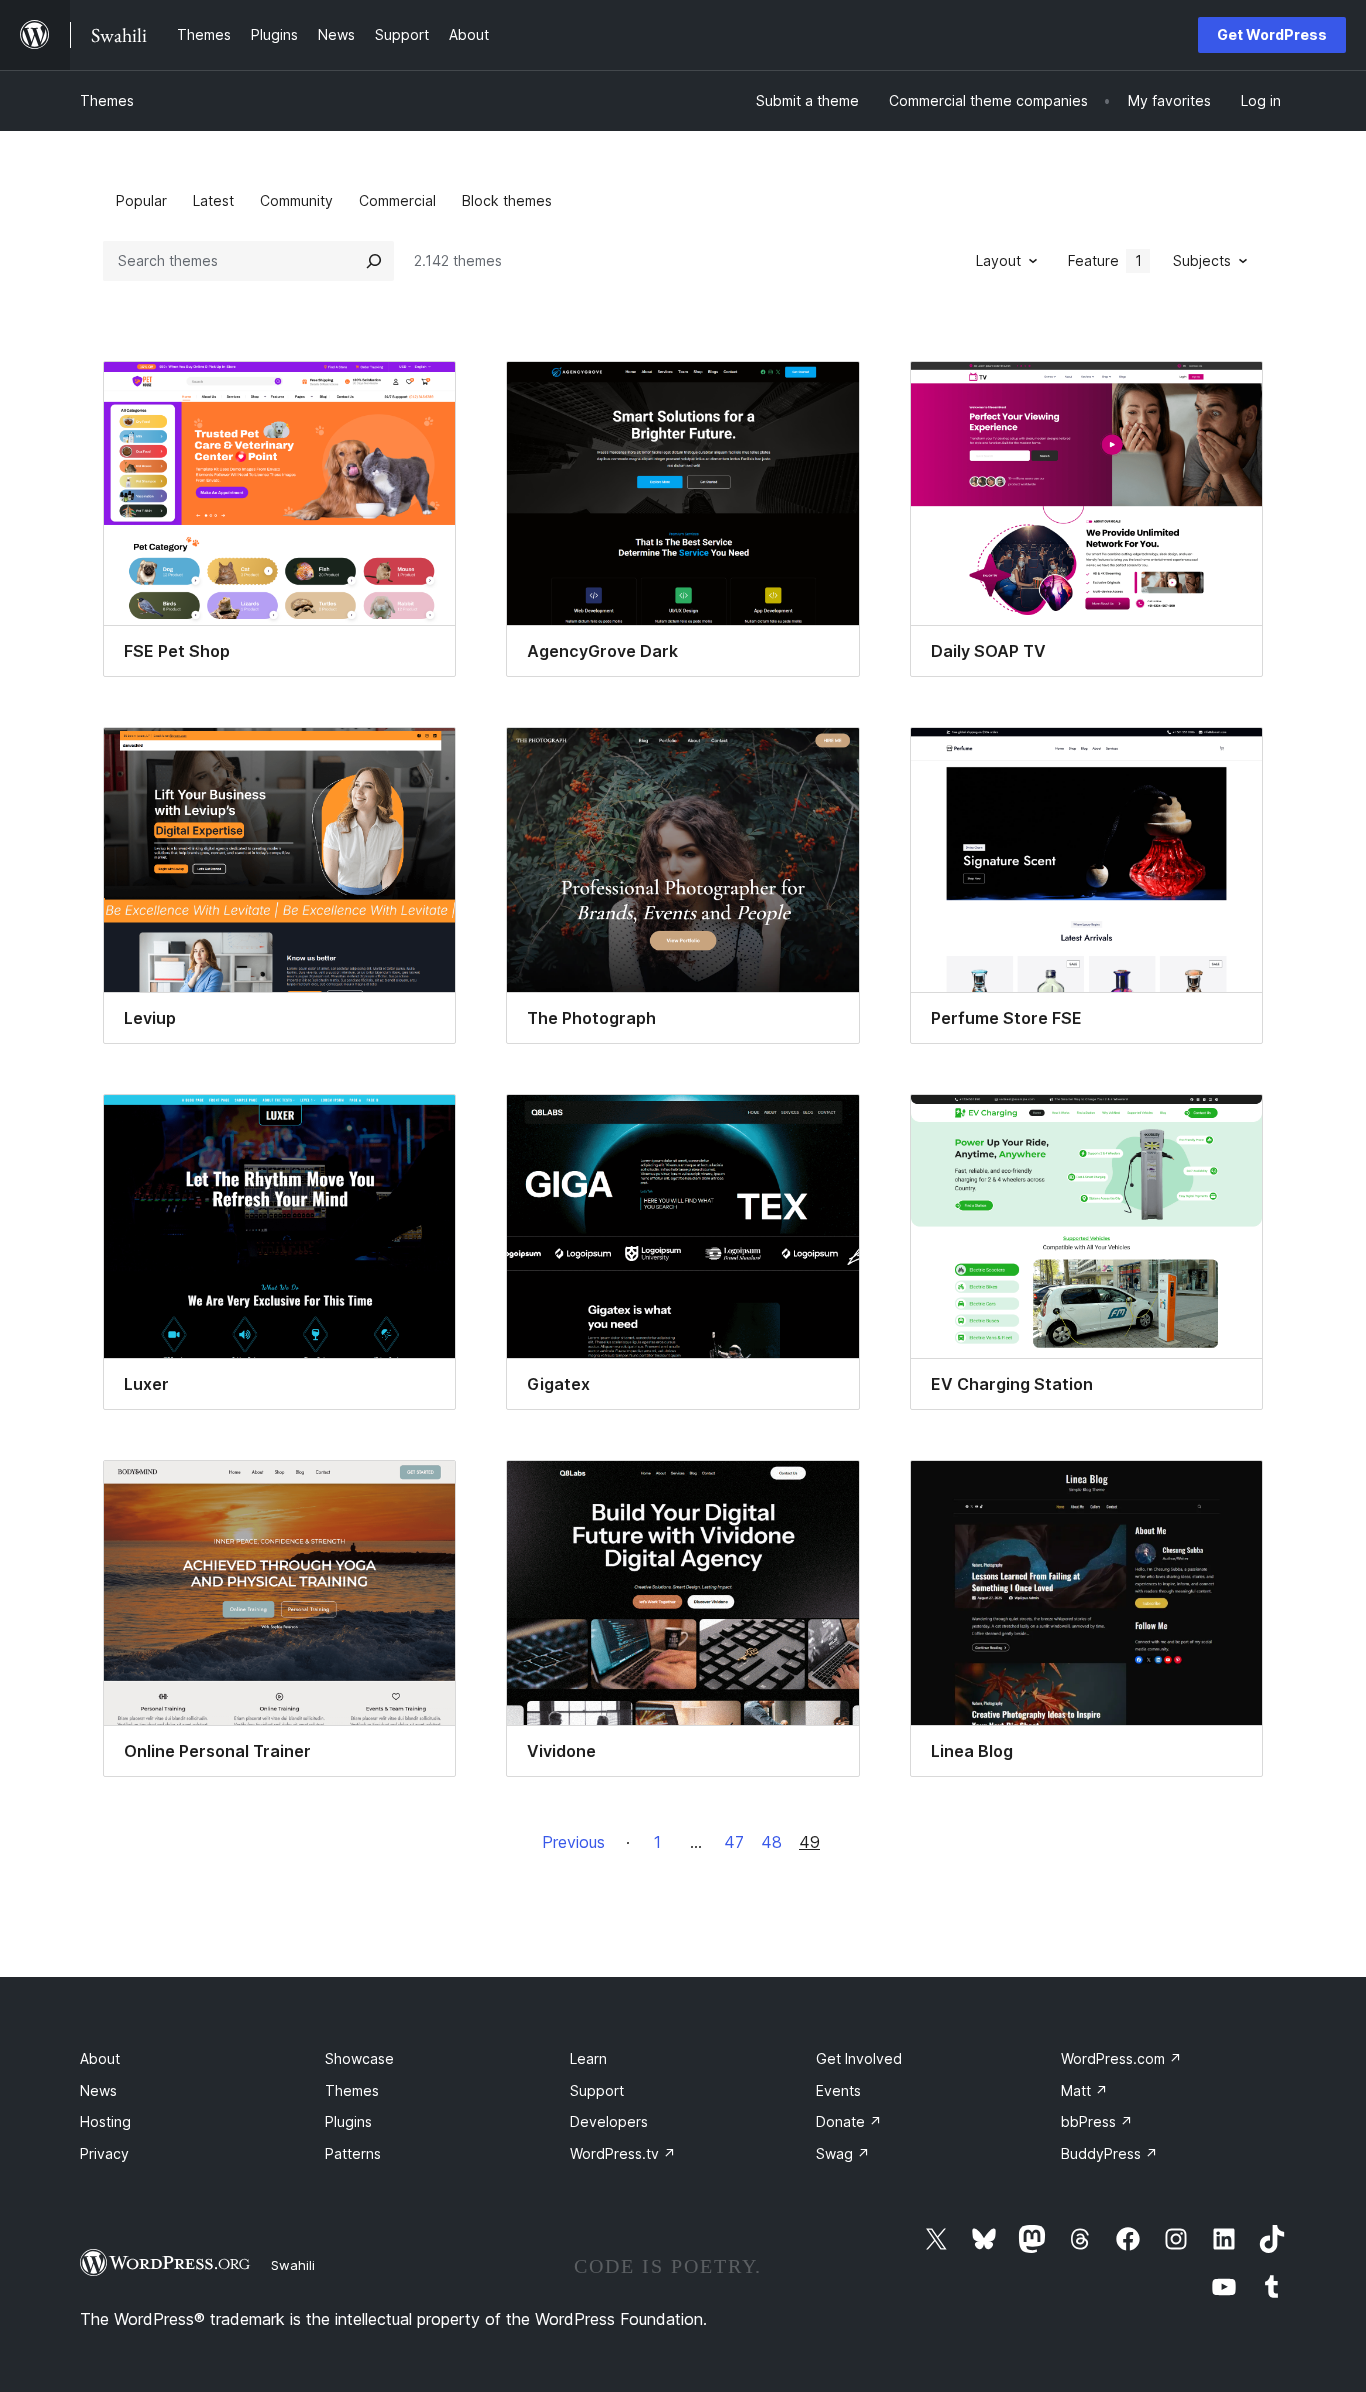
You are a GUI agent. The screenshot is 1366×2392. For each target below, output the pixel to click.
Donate (849, 2121)
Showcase (359, 2058)
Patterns (353, 2153)
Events (838, 2090)
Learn (588, 2058)
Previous (573, 1842)
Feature (1105, 260)
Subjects (1202, 260)
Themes (107, 100)
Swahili (293, 2265)
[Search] (374, 261)
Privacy (104, 2153)
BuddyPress (1109, 2153)
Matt (1084, 2090)
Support (597, 2090)
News (98, 2090)
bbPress (1097, 2121)
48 (771, 1842)
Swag (843, 2153)
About (100, 2058)
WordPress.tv (623, 2153)
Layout (998, 260)
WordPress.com (1121, 2058)
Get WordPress (1272, 34)
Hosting (105, 2121)
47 (734, 1842)
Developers (609, 2121)
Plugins (348, 2121)
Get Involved (859, 2058)
